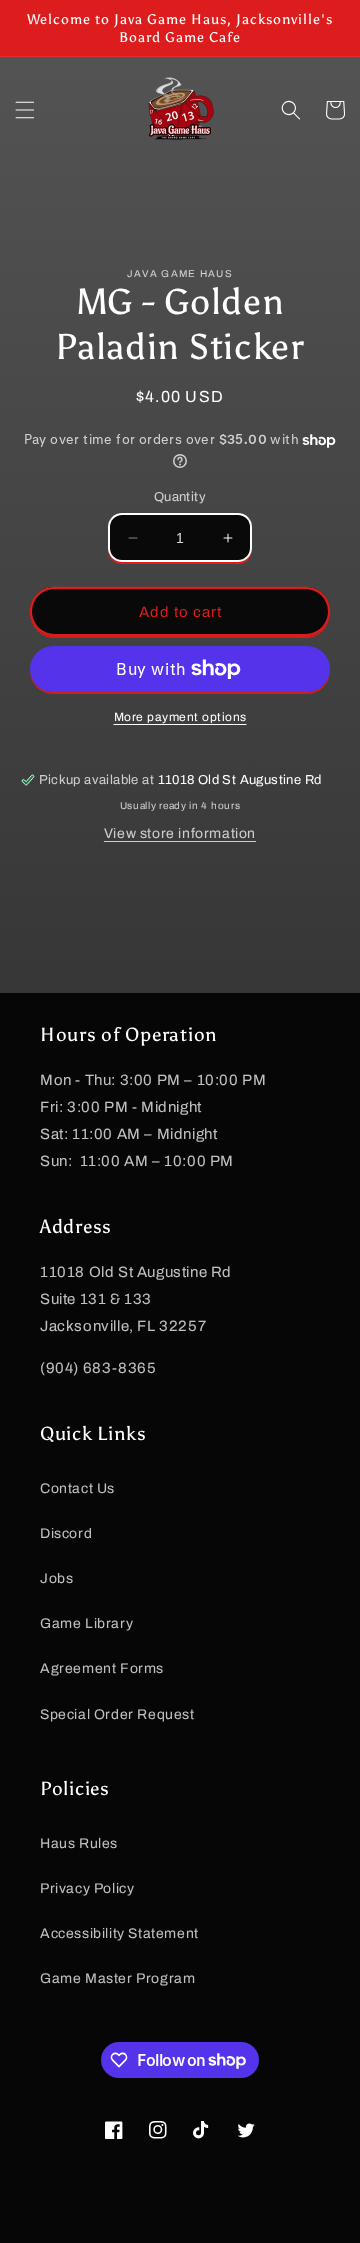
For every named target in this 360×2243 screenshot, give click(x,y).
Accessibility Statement (119, 1933)
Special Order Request (117, 1714)
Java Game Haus (147, 2227)
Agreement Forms (102, 1668)
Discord (66, 1533)
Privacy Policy (87, 1888)
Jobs (56, 1578)
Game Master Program (117, 1978)
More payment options (180, 717)
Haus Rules (79, 1843)
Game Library (86, 1623)
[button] (25, 110)
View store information (180, 833)
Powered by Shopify (251, 2227)
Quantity (180, 497)
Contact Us (77, 1488)
